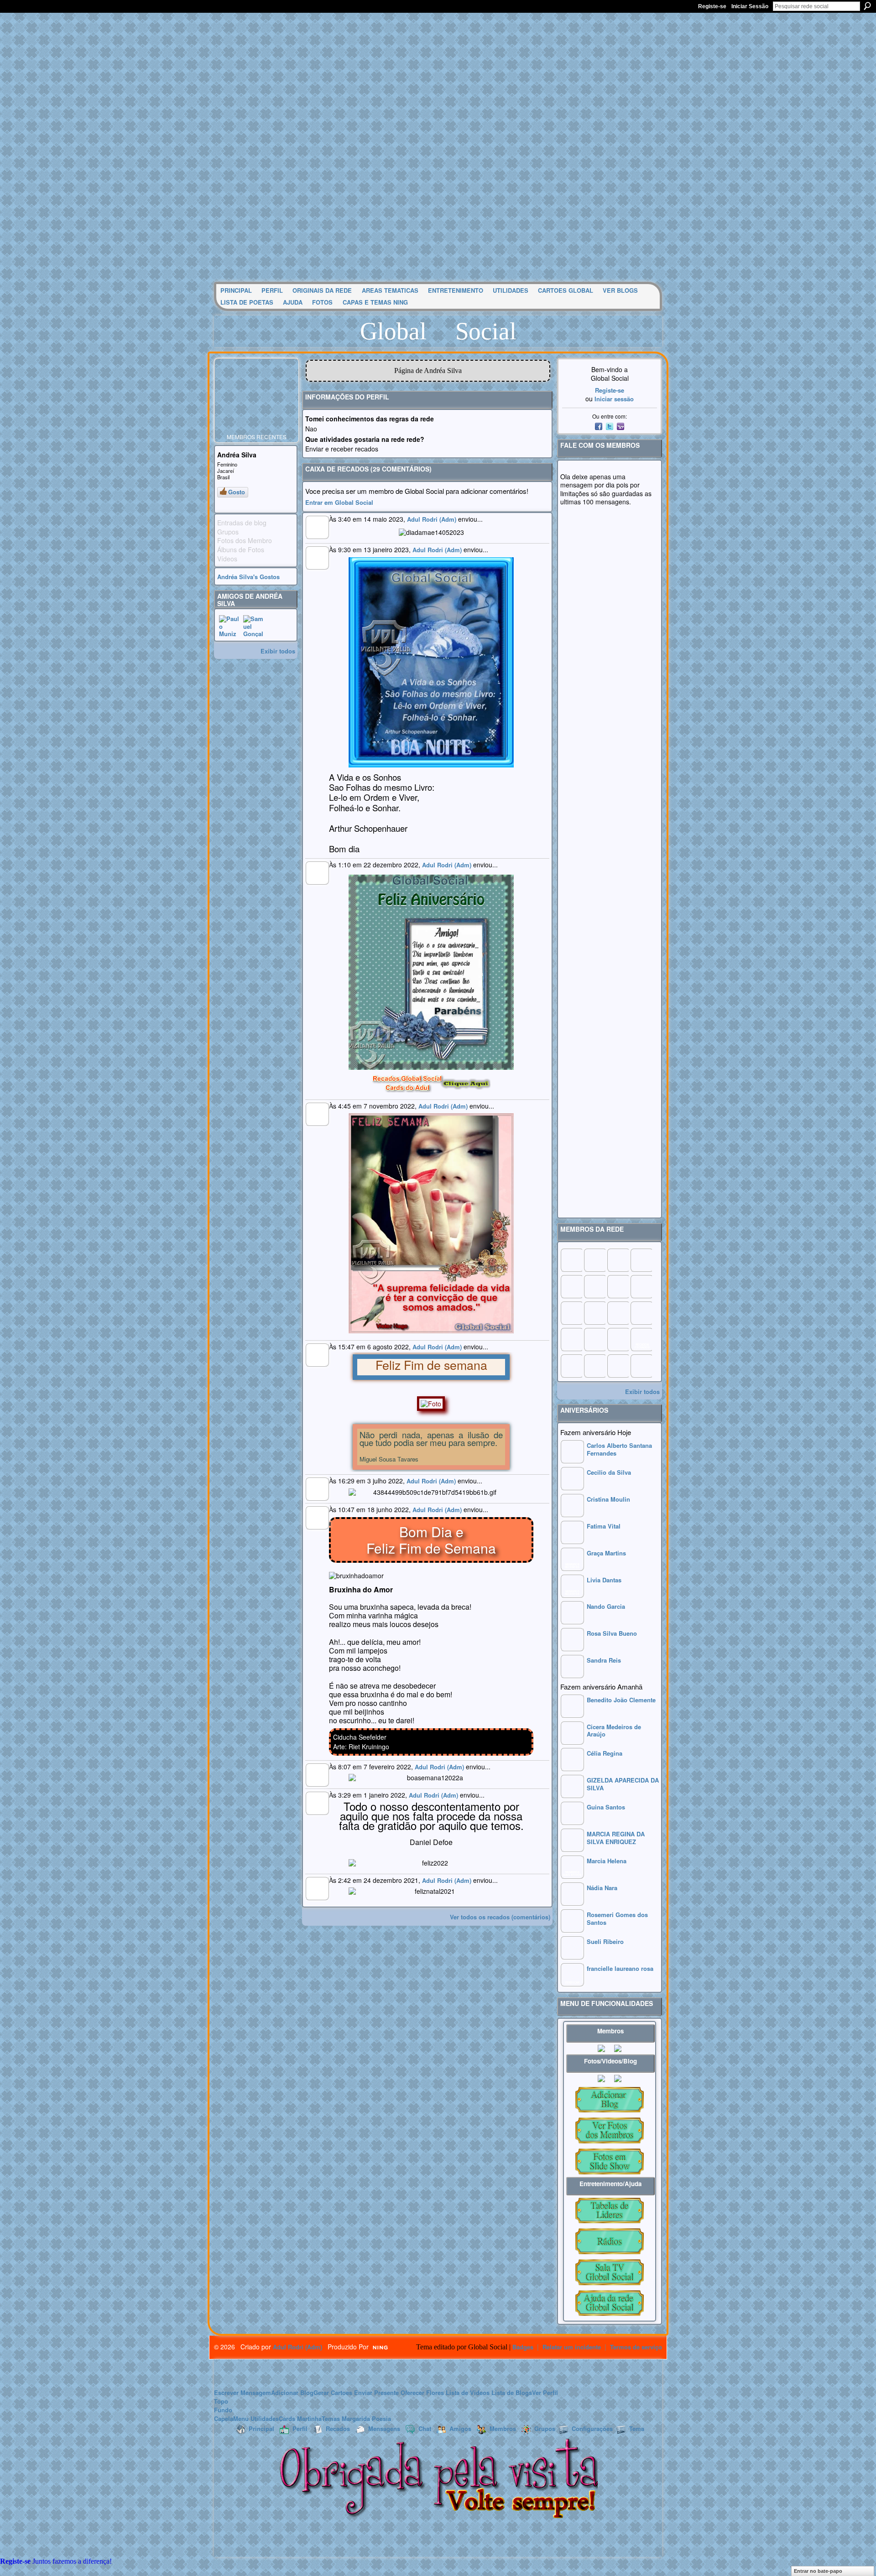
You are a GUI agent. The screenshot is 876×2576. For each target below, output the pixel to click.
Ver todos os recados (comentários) (500, 1917)
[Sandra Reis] (572, 1676)
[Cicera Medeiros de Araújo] (572, 1742)
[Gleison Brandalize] (594, 1339)
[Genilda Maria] (594, 1366)
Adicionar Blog (292, 2392)
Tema (637, 2428)
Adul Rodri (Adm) (432, 519)
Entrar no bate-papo (818, 2571)
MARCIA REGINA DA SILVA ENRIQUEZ (616, 1838)
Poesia (381, 2418)
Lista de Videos (468, 2392)
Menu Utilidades (256, 2418)
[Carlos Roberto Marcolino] (618, 1286)
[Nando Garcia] (572, 1622)
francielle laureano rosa (620, 1968)
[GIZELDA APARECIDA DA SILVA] (572, 1796)
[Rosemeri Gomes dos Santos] (572, 1930)
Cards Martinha (300, 2418)
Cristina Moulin (608, 1499)
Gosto (237, 492)
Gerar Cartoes (333, 2392)
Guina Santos (606, 1807)
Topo (221, 2401)
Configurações (592, 2428)
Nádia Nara (602, 1888)
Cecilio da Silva (609, 1472)
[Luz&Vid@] (571, 1339)
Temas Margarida (346, 2418)
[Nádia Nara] (572, 1903)
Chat (425, 2428)
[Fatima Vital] (572, 1542)
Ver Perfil (545, 2392)
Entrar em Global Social (339, 502)
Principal (261, 2428)
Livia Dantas (604, 1580)
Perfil (300, 2428)
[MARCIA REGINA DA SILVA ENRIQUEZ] (572, 1849)
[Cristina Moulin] (572, 1515)
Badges (523, 2347)
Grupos (545, 2428)
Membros (503, 2428)
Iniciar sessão (614, 399)
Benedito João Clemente (621, 1700)
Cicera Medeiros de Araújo (614, 1731)
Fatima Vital (604, 1526)
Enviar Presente (376, 2392)
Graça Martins (606, 1553)
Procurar (867, 6)
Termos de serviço (636, 2347)
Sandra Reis (604, 1660)
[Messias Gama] (571, 1286)
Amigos (460, 2428)
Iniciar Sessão (750, 6)
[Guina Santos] (572, 1822)
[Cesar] (618, 1260)
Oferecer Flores (422, 2392)
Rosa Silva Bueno (612, 1633)
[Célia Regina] (572, 1769)
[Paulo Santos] (571, 1260)
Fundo (223, 2410)
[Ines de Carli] (641, 1313)
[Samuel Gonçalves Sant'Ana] (254, 626)
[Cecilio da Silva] (572, 1488)
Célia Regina (605, 1753)
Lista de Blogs (512, 2392)
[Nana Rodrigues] (641, 1366)
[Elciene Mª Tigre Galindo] (618, 1339)
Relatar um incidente (572, 2347)
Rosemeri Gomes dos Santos (617, 1918)
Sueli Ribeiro (605, 1941)
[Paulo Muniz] (230, 626)
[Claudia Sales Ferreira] (571, 1313)
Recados (338, 2428)
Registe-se (712, 6)
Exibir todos (278, 651)
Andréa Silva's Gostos (248, 577)
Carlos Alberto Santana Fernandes (619, 1449)
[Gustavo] (641, 1286)
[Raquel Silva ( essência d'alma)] (641, 1260)
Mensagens (384, 2428)
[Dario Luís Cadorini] (571, 1366)
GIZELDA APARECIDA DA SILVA (623, 1784)
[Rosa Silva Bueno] (572, 1649)
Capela (224, 2418)
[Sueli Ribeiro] (572, 1957)
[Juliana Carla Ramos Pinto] (594, 1313)
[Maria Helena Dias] (618, 1313)
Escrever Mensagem (242, 2392)
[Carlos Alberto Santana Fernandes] (572, 1461)
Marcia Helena (607, 1861)
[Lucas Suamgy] (618, 1366)
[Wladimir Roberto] (594, 1286)
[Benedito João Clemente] (572, 1715)
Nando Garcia (606, 1606)
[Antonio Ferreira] (594, 1260)
